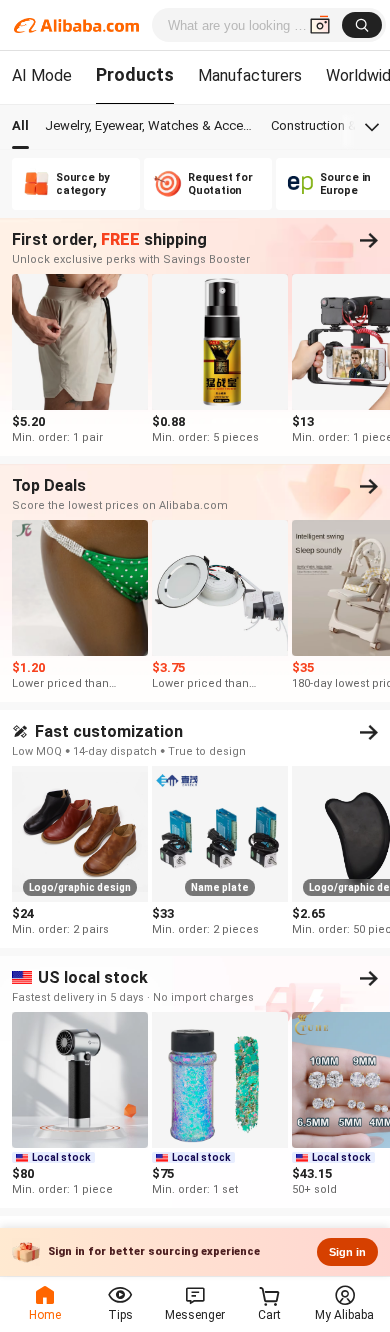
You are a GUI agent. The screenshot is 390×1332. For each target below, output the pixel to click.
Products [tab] (135, 74)
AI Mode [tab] (42, 75)
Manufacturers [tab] (250, 75)
